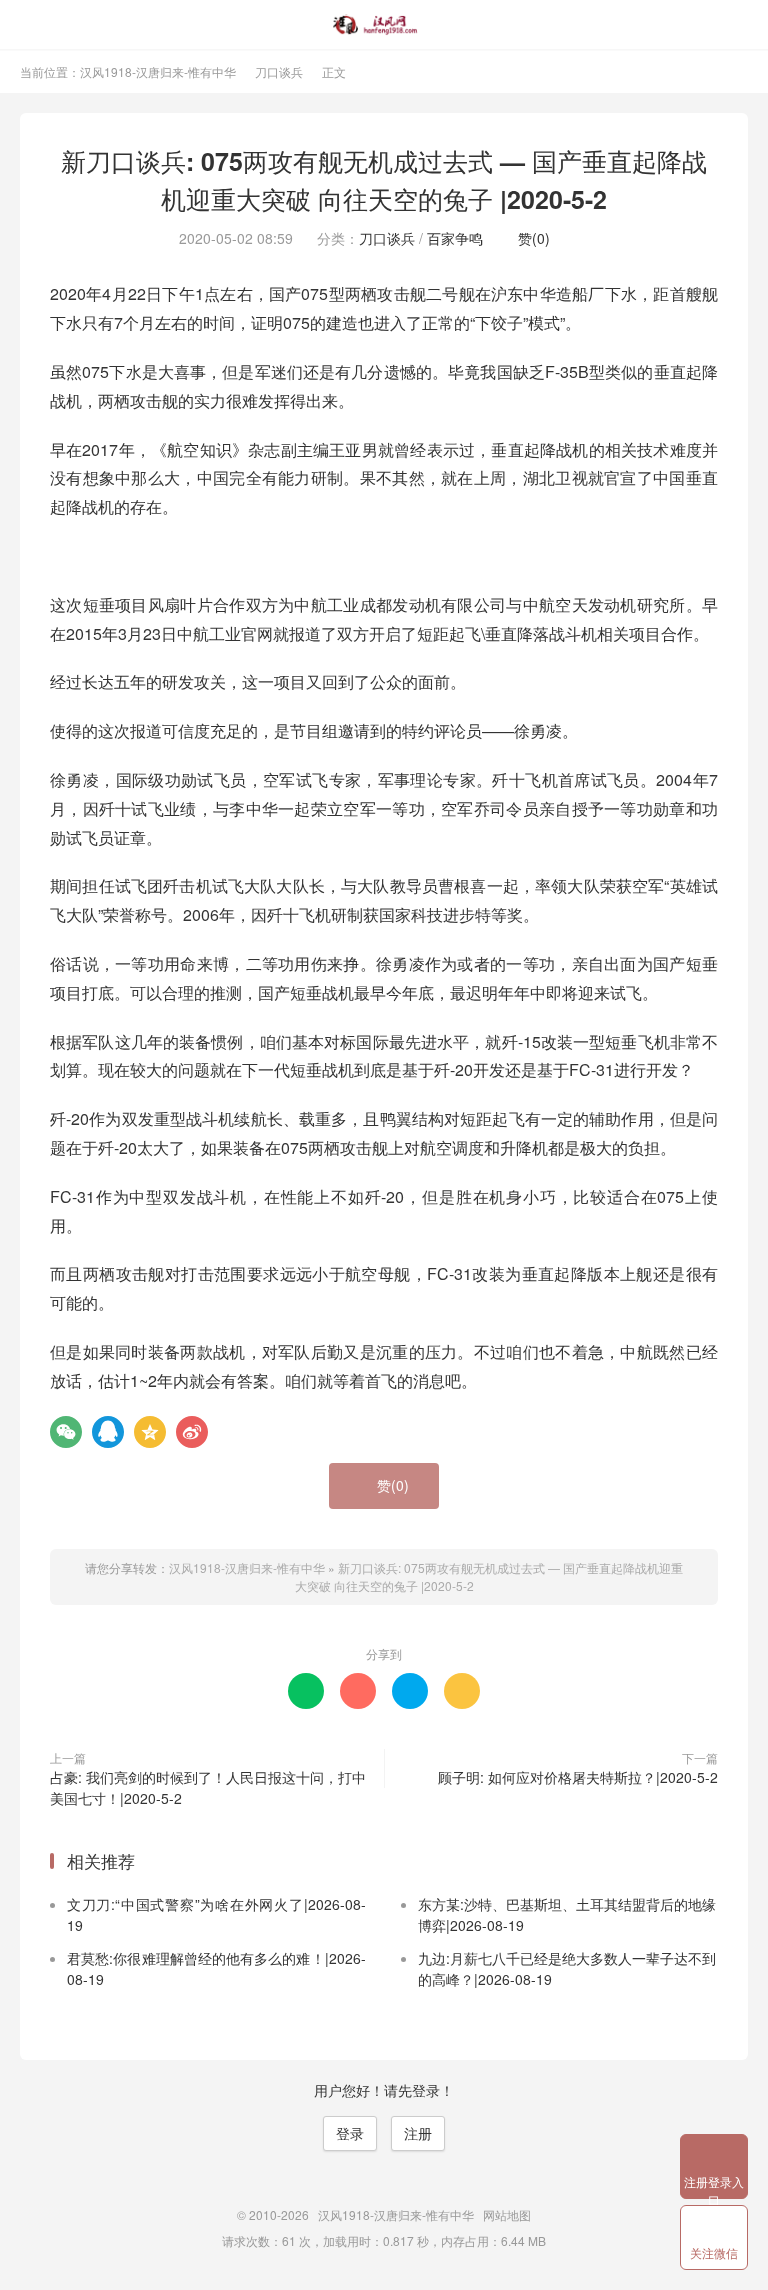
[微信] (66, 1432)
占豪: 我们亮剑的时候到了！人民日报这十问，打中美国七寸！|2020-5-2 (208, 1787)
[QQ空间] (150, 1432)
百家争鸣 (455, 238)
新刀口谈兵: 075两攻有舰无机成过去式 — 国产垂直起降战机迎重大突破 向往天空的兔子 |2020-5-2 (384, 180)
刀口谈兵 (279, 71)
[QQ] (108, 1432)
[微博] (192, 1432)
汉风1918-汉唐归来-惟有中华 (384, 25)
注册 (418, 2133)
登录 (350, 2133)
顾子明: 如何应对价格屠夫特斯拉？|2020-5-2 (578, 1777)
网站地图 (507, 2214)
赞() (528, 238)
